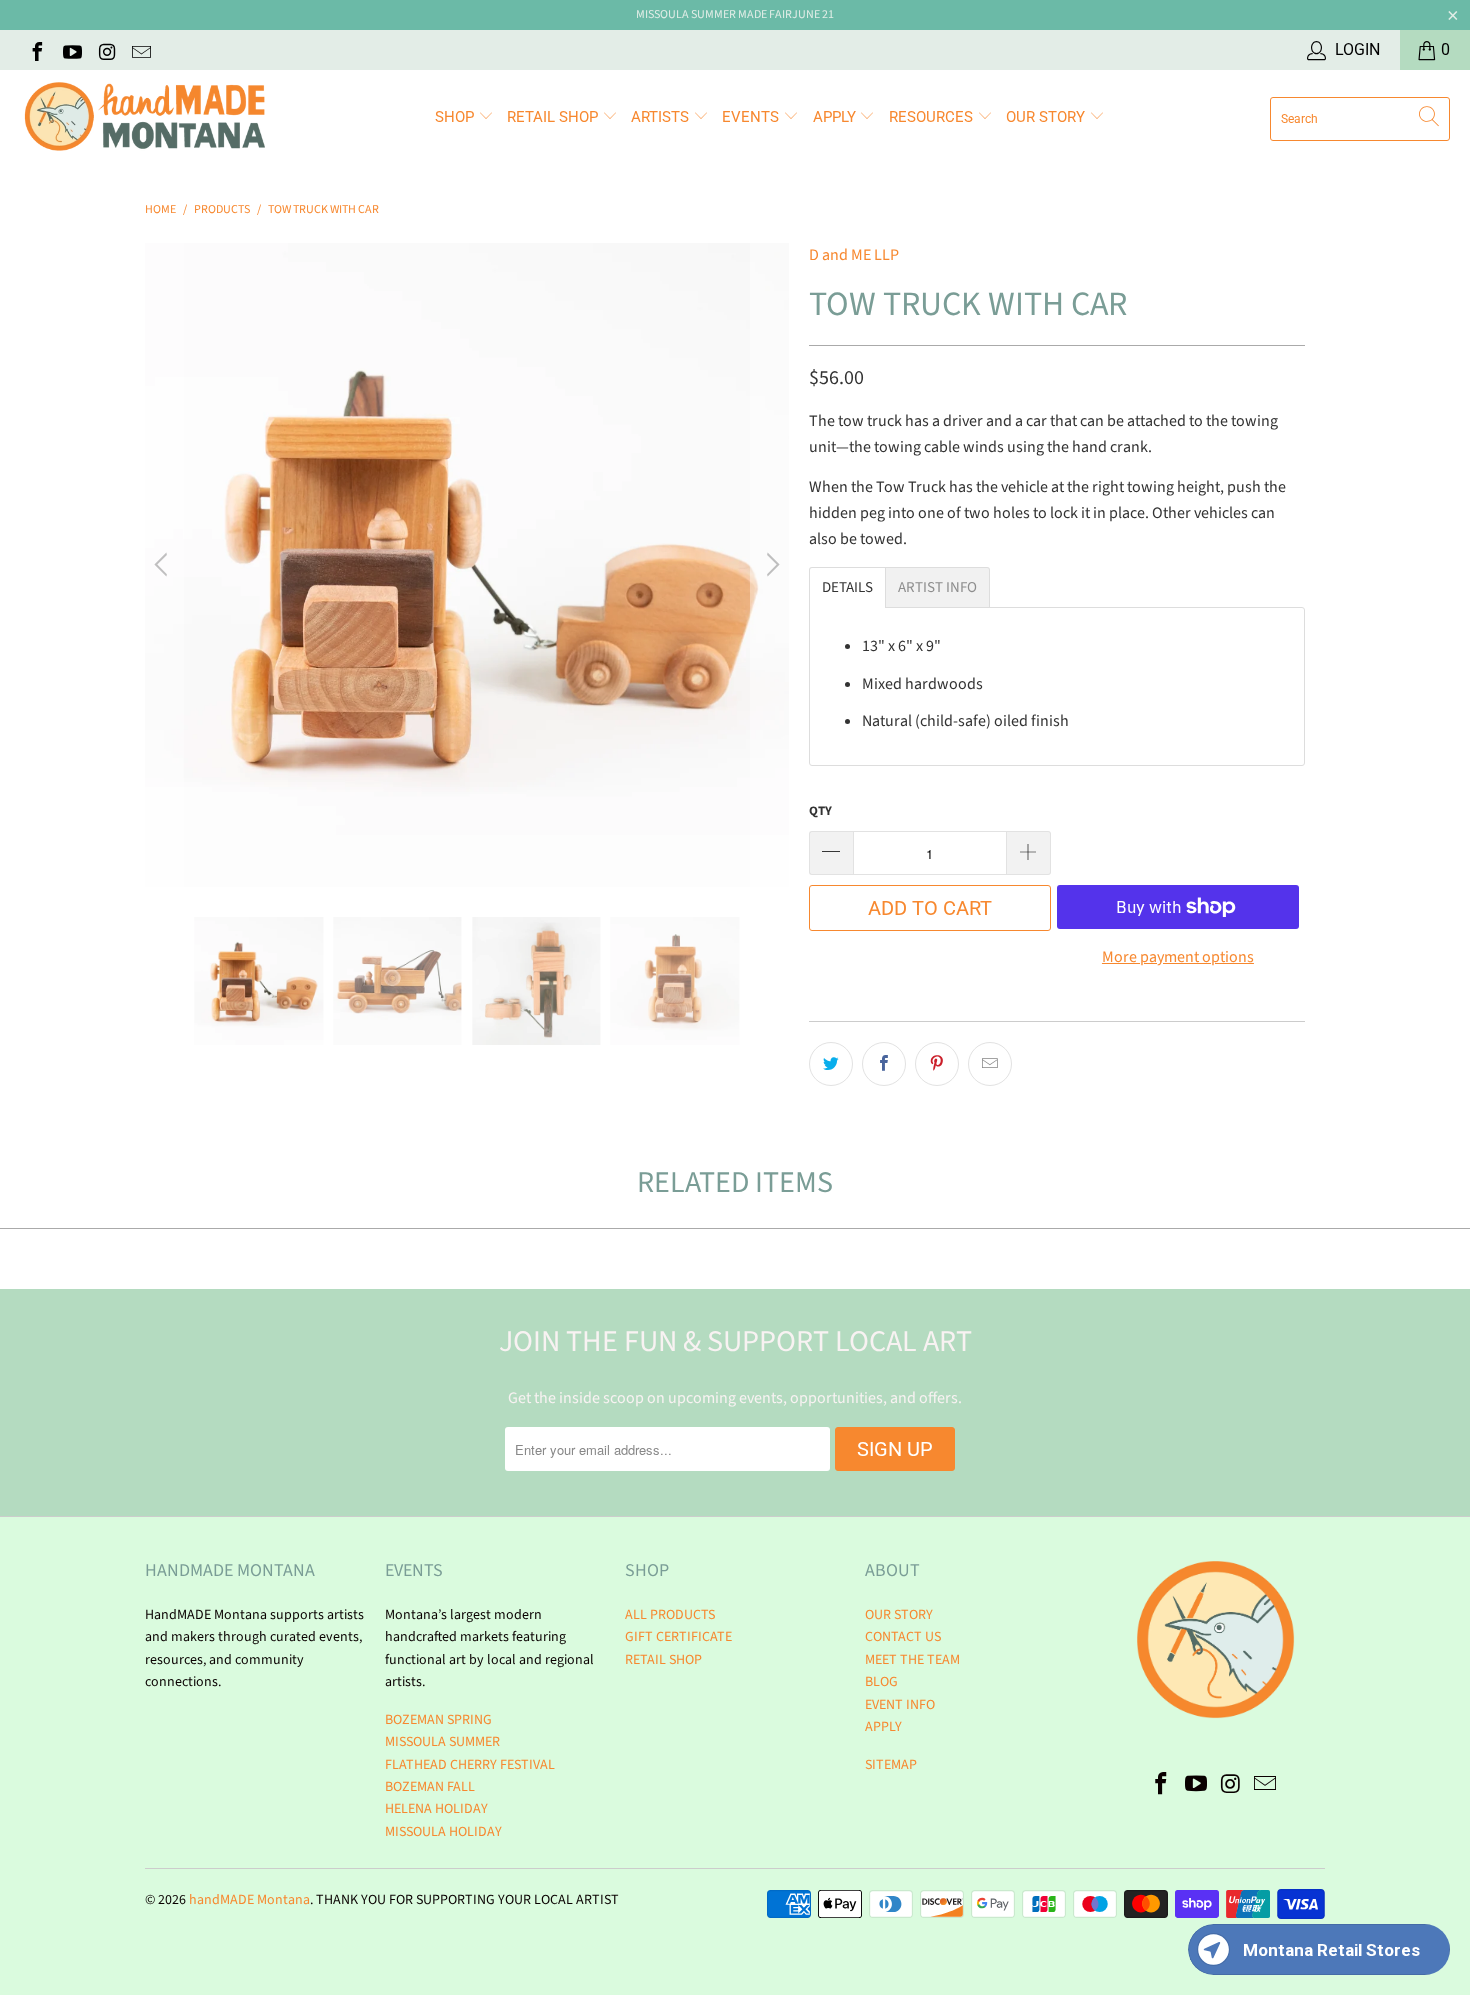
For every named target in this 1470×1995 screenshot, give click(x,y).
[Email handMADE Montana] (141, 50)
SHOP (456, 117)
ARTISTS (662, 117)
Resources (933, 117)
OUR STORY (899, 1615)
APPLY (836, 117)
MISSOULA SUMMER (442, 1742)
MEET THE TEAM (912, 1660)
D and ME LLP (854, 255)
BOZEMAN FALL (430, 1787)
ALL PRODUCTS (670, 1615)
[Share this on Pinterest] (937, 1064)
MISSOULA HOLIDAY (443, 1832)
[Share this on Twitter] (831, 1064)
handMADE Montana (249, 1900)
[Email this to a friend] (990, 1064)
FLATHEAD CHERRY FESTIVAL (470, 1765)
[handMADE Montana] (145, 118)
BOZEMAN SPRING (438, 1720)
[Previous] (164, 565)
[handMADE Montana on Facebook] (36, 50)
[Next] (770, 565)
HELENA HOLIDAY (436, 1809)
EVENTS (752, 117)
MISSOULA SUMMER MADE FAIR (714, 14)
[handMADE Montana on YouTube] (71, 50)
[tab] (847, 587)
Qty (820, 811)
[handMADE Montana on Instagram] (106, 50)
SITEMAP (891, 1765)
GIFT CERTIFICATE (678, 1637)
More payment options (1178, 957)
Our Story (1047, 117)
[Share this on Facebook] (884, 1064)
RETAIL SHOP (554, 117)
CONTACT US (903, 1637)
